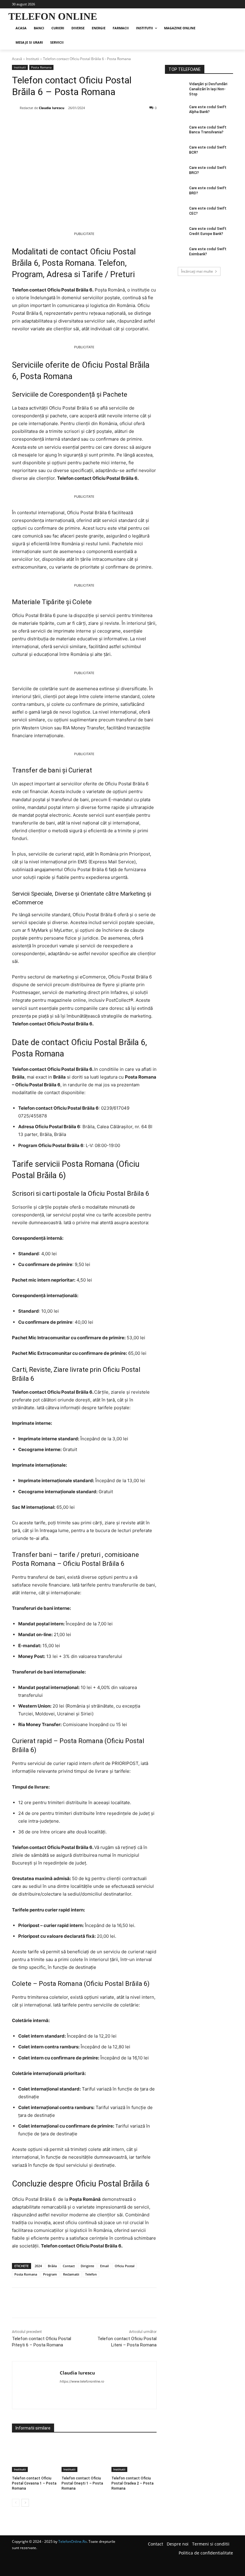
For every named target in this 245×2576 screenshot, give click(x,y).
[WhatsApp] (94, 123)
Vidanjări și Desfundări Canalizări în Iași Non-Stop (208, 89)
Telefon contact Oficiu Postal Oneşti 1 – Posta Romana (82, 2483)
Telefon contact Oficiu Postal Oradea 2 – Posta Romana (133, 2483)
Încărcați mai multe (197, 271)
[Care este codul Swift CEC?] (175, 213)
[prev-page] (16, 2503)
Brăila (52, 2266)
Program (50, 2274)
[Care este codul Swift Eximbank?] (175, 254)
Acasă (17, 59)
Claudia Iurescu (52, 108)
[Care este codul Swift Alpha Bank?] (175, 112)
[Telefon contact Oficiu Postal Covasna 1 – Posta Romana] (35, 2456)
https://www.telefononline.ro (82, 2381)
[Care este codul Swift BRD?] (175, 193)
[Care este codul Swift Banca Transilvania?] (175, 132)
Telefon (91, 2274)
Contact (69, 2266)
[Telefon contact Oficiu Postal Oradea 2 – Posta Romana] (134, 2456)
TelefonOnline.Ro (72, 2541)
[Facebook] (53, 123)
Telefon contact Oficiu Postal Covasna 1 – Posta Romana (34, 2483)
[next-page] (25, 2503)
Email (104, 2266)
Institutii (33, 59)
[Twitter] (67, 123)
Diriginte (87, 2266)
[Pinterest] (81, 123)
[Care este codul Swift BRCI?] (175, 172)
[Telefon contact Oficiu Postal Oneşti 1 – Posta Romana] (84, 2456)
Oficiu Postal (125, 2266)
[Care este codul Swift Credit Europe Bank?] (175, 233)
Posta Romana (41, 67)
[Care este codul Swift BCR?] (175, 152)
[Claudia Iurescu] (16, 108)
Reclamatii (71, 2274)
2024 (38, 2266)
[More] (108, 123)
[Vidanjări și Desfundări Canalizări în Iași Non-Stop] (175, 89)
